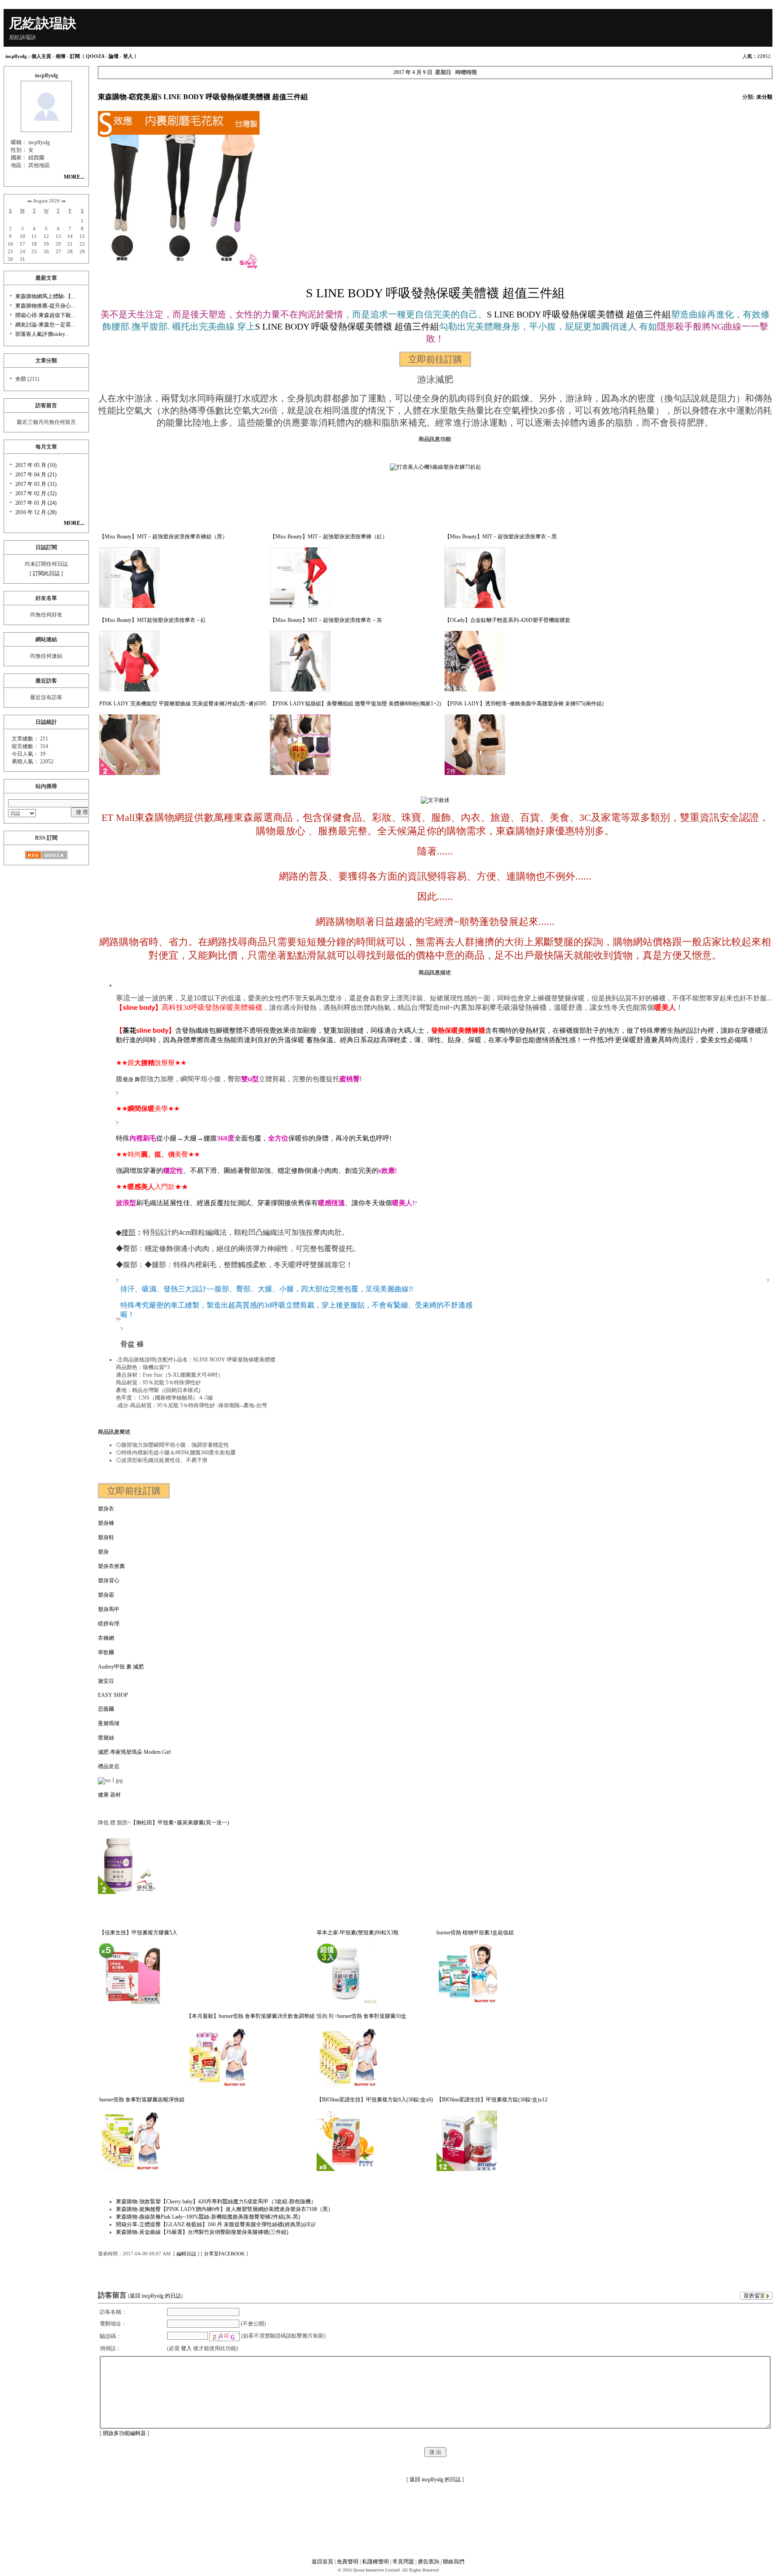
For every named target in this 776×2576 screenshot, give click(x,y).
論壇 (114, 56)
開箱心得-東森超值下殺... (45, 315)
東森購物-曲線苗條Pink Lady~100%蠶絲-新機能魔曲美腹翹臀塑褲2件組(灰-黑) (208, 2217)
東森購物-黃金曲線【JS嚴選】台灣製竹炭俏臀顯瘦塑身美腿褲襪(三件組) (202, 2232)
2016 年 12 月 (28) (36, 512)
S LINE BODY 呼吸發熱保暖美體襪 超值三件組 (435, 293)
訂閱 (75, 56)
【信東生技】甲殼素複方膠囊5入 (138, 1933)
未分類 (764, 97)
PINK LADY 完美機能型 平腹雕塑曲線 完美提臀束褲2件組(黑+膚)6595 (183, 704)
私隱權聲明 (375, 2562)
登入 (128, 56)
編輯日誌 (186, 2254)
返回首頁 (322, 2562)
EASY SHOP (113, 1695)
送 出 (435, 2452)
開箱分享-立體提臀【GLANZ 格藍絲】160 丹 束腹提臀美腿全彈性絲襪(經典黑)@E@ (216, 2224)
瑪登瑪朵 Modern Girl (146, 1752)
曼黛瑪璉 (109, 1723)
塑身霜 (106, 1595)
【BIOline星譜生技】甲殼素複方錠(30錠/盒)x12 (492, 2100)
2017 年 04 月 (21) (36, 475)
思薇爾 (106, 1709)
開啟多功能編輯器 (124, 2433)
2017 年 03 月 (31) (36, 484)
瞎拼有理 (109, 1624)
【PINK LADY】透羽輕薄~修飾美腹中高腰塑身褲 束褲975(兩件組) (524, 704)
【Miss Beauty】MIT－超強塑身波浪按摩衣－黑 (501, 537)
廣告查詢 (428, 2562)
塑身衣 (106, 1509)
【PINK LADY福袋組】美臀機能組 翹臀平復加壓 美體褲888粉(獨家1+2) (355, 704)
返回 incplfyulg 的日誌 (155, 2296)
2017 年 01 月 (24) (36, 503)
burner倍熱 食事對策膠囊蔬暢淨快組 (142, 2100)
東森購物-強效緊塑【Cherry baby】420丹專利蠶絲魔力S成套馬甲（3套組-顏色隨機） (216, 2202)
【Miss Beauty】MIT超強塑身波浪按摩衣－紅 (153, 620)
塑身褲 (106, 1523)
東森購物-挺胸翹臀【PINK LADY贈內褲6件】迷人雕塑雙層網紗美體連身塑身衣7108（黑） (225, 2209)
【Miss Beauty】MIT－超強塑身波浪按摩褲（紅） (329, 537)
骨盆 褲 (132, 1344)
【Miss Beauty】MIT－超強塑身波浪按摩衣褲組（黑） (163, 537)
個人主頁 (41, 56)
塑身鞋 (106, 1537)
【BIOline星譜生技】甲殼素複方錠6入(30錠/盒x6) (375, 2100)
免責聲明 (348, 2562)
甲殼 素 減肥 (129, 1667)
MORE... (74, 177)
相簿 (61, 56)
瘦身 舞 (131, 1079)
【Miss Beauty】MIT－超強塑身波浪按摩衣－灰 (326, 620)
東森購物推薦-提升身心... (45, 306)
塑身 (103, 1552)
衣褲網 (106, 1638)
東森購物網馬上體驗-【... (45, 296)
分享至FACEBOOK (224, 2254)
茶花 (129, 1030)
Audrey (106, 1667)
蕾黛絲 (106, 1738)
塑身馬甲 (109, 1609)
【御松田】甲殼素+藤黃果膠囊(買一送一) (180, 1823)
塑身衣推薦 (111, 1566)
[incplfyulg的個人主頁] (46, 127)
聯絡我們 (454, 2562)
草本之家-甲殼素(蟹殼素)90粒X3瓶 (358, 1933)
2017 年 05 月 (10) (36, 465)
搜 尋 (82, 812)
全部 (21, 379)
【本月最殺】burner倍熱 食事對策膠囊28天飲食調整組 (251, 2016)
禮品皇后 (109, 1766)
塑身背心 (109, 1581)
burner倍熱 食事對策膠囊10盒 (372, 2016)
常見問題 (403, 2562)
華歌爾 (106, 1652)
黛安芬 (106, 1681)
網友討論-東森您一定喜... (45, 325)
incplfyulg (16, 56)
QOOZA (95, 56)
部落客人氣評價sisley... (42, 334)
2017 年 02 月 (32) (36, 493)
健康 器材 (109, 1795)
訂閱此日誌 (46, 573)
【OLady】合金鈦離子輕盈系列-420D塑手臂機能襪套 (507, 620)
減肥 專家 (109, 1752)
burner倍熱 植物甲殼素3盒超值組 (475, 1933)
